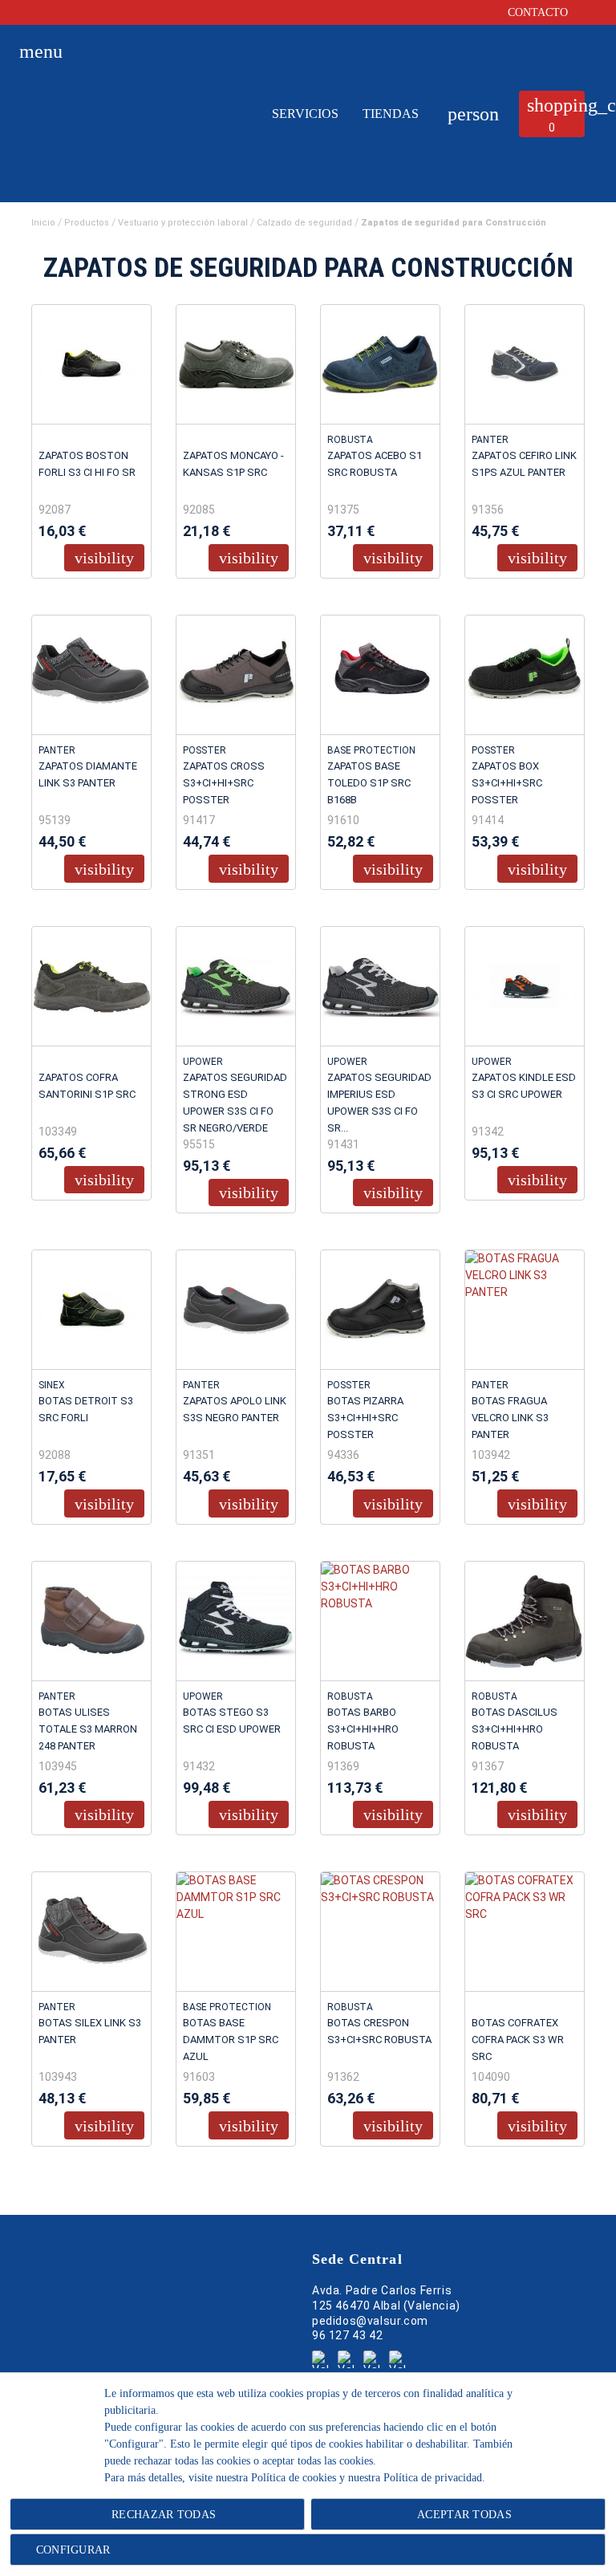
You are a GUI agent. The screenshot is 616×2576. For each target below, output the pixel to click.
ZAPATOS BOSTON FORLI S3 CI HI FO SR (87, 464)
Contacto (539, 12)
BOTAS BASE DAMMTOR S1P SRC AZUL (231, 2040)
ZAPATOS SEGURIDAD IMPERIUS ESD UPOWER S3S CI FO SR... (379, 1103)
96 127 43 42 (347, 2336)
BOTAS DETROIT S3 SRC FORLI (86, 1409)
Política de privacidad (433, 2478)
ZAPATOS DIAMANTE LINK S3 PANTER (88, 774)
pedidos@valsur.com (370, 2321)
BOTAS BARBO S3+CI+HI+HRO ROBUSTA (363, 1729)
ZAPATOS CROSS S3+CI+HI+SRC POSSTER (224, 783)
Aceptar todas (464, 2515)
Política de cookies (294, 2478)
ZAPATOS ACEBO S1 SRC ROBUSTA (375, 464)
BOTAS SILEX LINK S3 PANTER (90, 2031)
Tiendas (391, 114)
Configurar (71, 2550)
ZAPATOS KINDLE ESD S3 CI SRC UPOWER (524, 1086)
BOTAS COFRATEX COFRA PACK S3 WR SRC (518, 2040)
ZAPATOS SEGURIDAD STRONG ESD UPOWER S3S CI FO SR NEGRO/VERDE (235, 1103)
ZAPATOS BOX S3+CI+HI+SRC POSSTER (507, 783)
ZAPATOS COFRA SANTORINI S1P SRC (87, 1086)
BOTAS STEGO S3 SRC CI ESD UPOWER (232, 1721)
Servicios (305, 114)
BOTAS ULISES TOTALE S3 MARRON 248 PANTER (88, 1729)
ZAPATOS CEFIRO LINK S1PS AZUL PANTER (524, 464)
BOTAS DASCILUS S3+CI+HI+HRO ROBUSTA (515, 1729)
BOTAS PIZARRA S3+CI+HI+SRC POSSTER (365, 1418)
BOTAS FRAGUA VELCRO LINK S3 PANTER (510, 1418)
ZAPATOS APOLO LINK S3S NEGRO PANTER (235, 1409)
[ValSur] (130, 129)
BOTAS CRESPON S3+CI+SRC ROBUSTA (379, 2031)
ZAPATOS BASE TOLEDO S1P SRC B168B (369, 783)
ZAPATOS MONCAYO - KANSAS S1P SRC (233, 464)
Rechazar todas (164, 2515)
